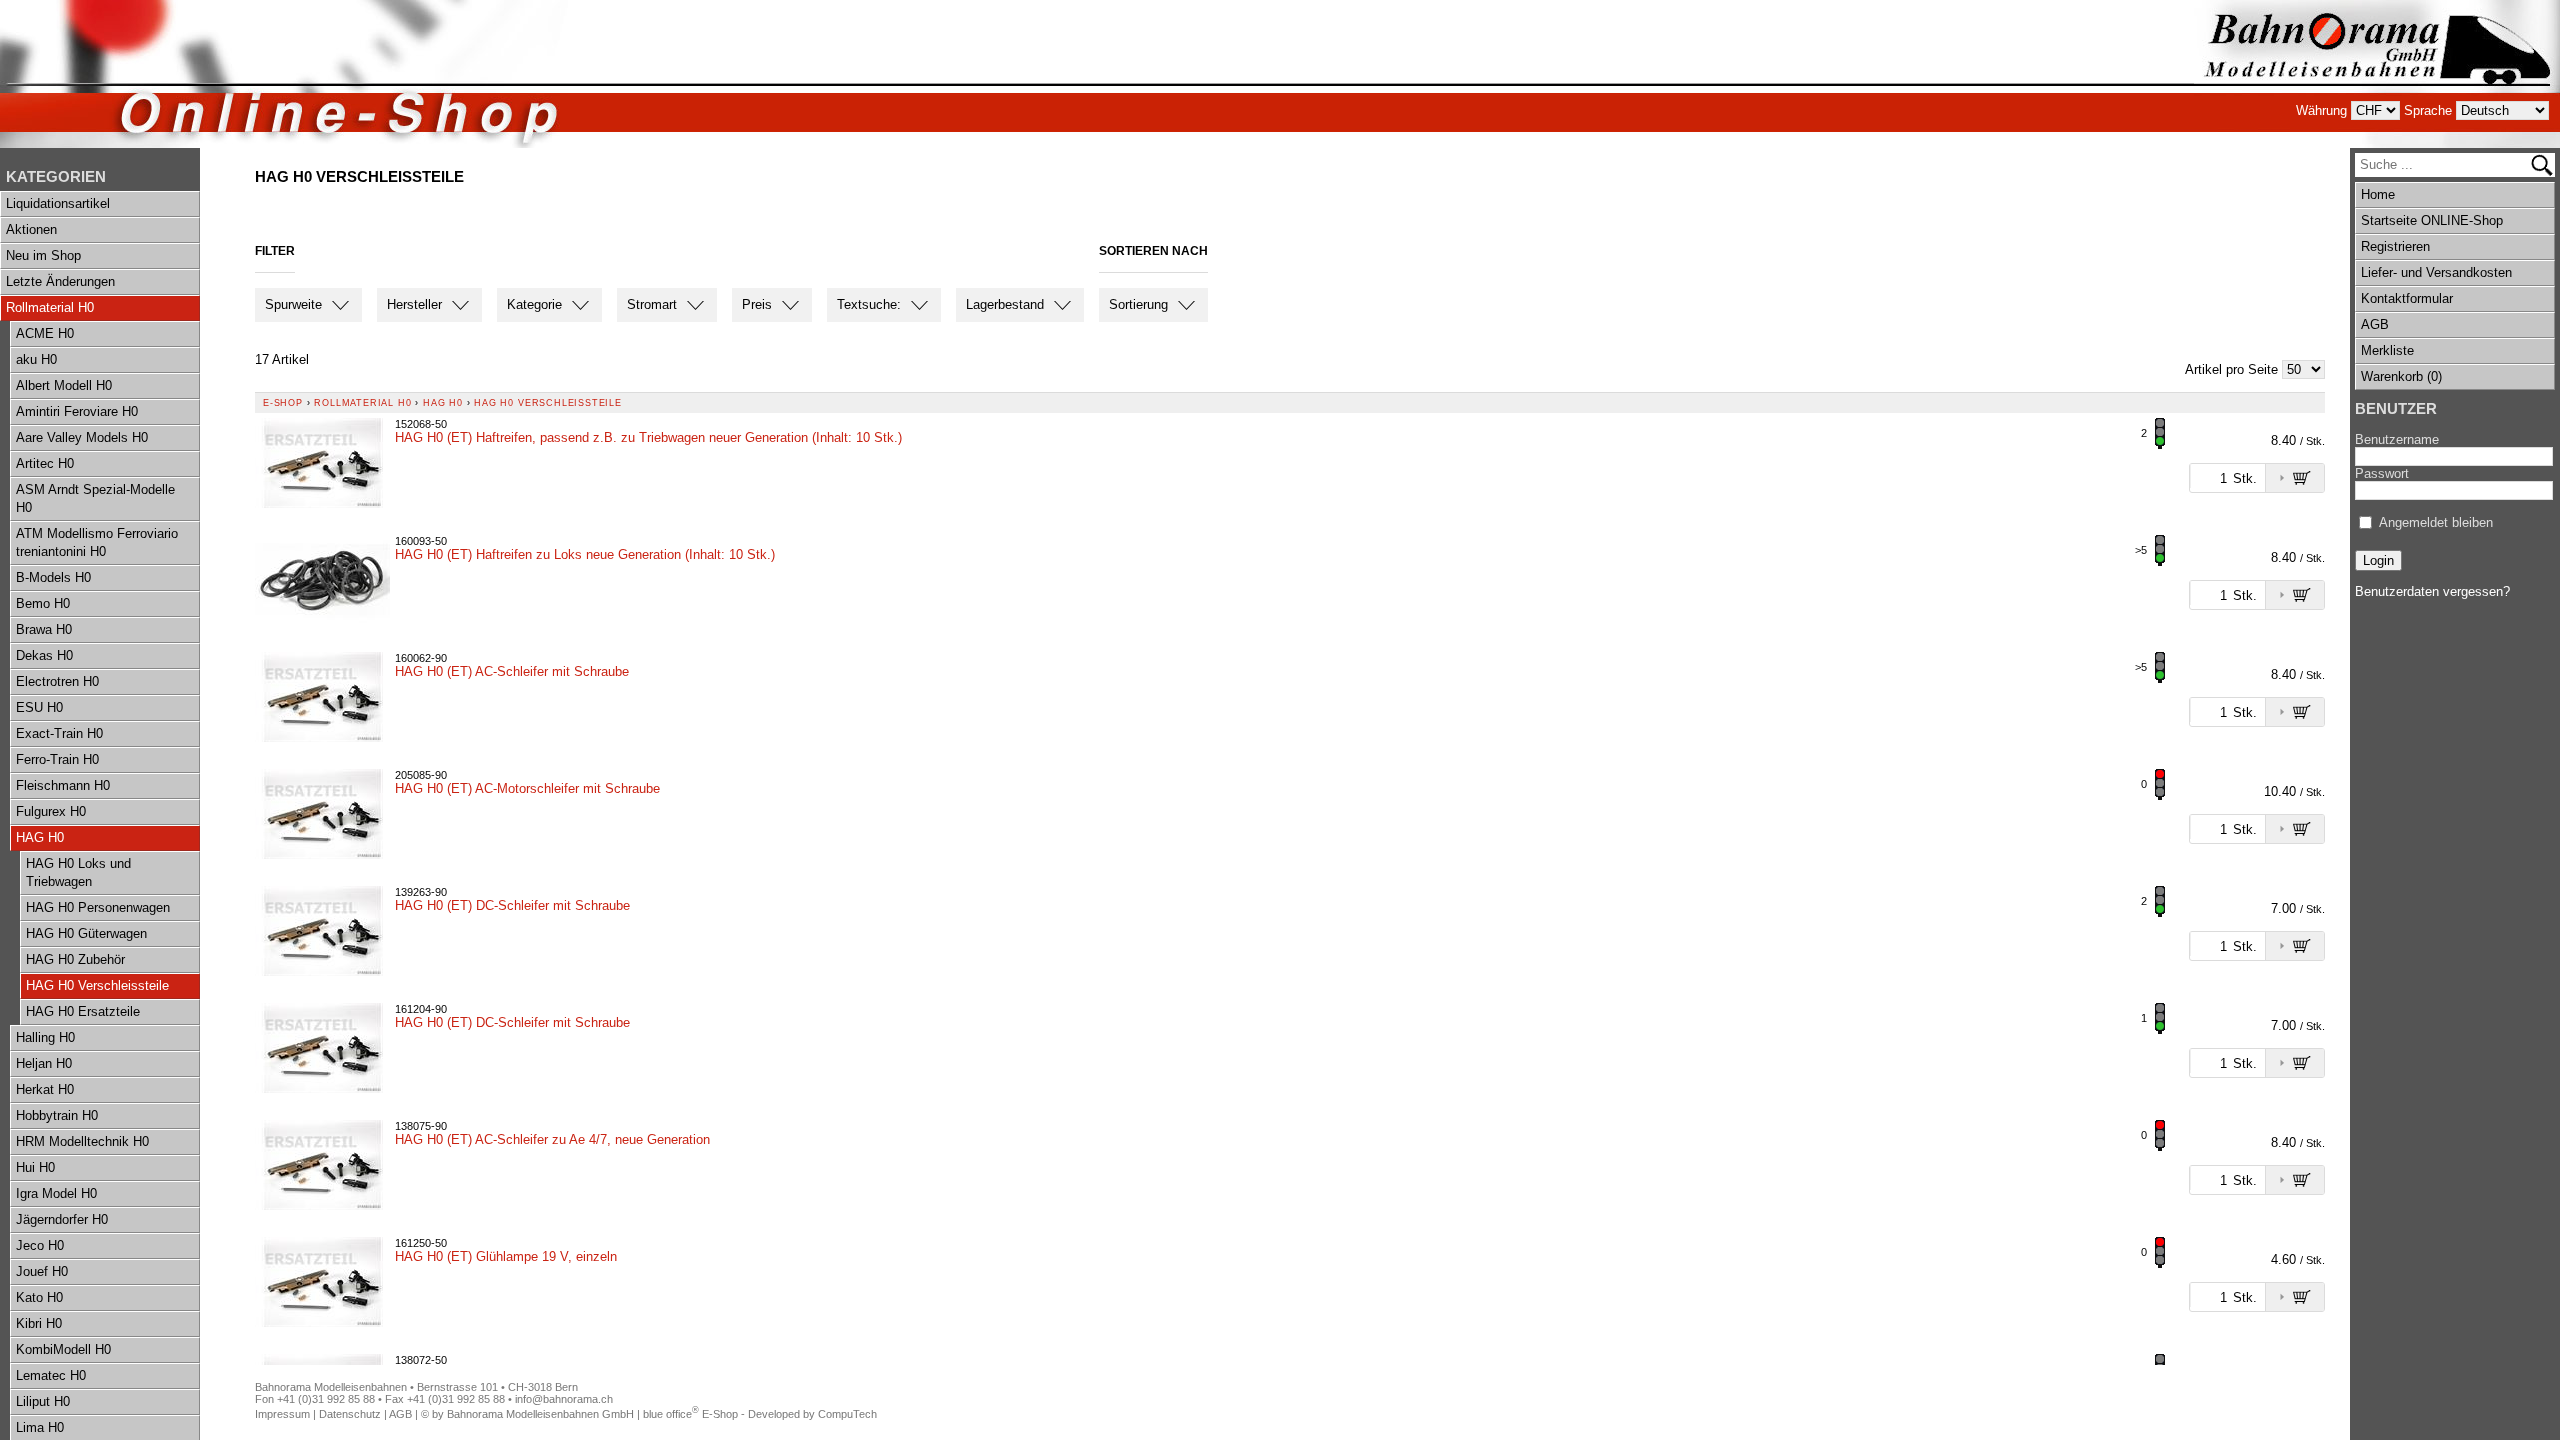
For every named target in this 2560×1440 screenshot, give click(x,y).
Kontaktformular (2407, 298)
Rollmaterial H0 (50, 307)
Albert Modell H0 (64, 385)
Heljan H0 (44, 1063)
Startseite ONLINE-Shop (2432, 220)
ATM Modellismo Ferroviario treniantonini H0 (97, 542)
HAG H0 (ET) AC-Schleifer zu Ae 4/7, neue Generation (552, 1139)
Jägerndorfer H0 (62, 1219)
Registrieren (2395, 246)
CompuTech (847, 1414)
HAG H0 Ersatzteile (83, 1011)
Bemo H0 (43, 603)
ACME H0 (45, 333)
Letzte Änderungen (60, 281)
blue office (671, 1414)
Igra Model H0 (56, 1193)
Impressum (282, 1414)
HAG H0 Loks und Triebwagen (78, 872)
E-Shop (283, 403)
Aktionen (31, 229)
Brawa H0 (44, 629)
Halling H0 (45, 1037)
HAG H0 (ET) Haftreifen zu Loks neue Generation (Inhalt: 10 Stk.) (585, 554)
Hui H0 (35, 1167)
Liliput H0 (43, 1401)
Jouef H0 (42, 1271)
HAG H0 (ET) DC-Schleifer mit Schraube (512, 905)
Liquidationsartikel (58, 203)
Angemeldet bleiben (2436, 522)
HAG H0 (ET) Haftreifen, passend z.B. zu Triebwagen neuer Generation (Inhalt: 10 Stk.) (648, 437)
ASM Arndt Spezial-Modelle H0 (95, 498)
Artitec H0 (45, 463)
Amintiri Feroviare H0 (77, 411)
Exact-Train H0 (59, 733)
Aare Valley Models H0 (82, 437)
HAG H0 (40, 837)
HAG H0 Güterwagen (86, 933)
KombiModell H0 (63, 1349)
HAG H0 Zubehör (75, 959)
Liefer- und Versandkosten (2436, 272)
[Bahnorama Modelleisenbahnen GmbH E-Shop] (2377, 74)
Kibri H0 (39, 1323)
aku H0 (36, 359)
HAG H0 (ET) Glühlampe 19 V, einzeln (506, 1256)
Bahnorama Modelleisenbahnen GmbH (540, 1414)
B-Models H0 (53, 577)
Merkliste (2387, 350)
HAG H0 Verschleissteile (97, 985)
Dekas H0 (44, 655)
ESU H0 (39, 707)
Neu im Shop (43, 255)
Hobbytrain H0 (57, 1115)
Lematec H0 (51, 1375)
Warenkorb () (2401, 376)
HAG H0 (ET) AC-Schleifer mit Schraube (512, 671)
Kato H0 (39, 1297)
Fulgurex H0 (51, 811)
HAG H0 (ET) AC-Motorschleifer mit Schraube (527, 788)
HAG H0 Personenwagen (98, 907)
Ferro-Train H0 (57, 759)
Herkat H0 (45, 1089)
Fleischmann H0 (63, 785)
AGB (2375, 324)
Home (2378, 194)
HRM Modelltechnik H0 (82, 1141)
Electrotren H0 (57, 681)
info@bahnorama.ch (564, 1399)
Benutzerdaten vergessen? (2432, 591)
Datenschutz (350, 1414)
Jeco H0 (40, 1245)
